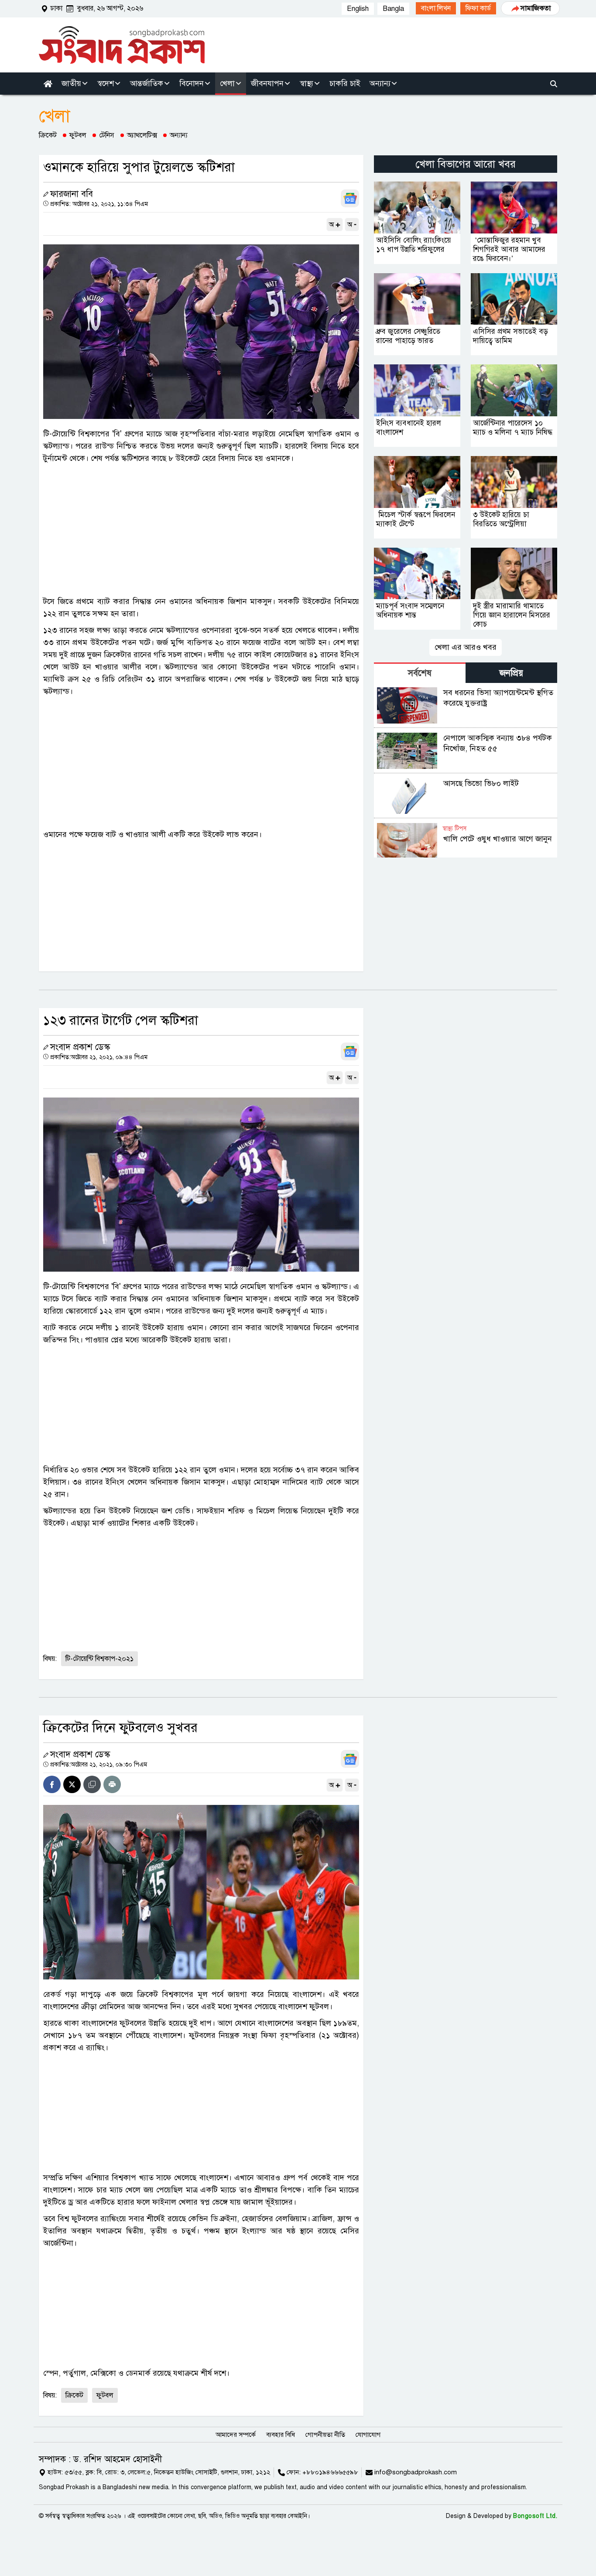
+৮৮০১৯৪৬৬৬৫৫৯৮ (330, 2472)
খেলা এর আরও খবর (466, 647)
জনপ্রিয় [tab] (511, 673)
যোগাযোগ (368, 2435)
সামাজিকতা (536, 8)
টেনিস (107, 135)
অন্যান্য (179, 135)
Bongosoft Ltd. (535, 2516)
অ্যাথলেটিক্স (142, 135)
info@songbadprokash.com (416, 2472)
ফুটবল (78, 135)
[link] (436, 8)
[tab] (420, 673)
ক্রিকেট (48, 135)
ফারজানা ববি (72, 194)
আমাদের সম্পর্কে (236, 2435)
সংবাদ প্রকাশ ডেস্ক (80, 1047)
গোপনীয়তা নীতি (325, 2435)
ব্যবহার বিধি (281, 2435)
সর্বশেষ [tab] (420, 673)
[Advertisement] (201, 530)
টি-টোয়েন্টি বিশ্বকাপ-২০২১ (99, 1659)
